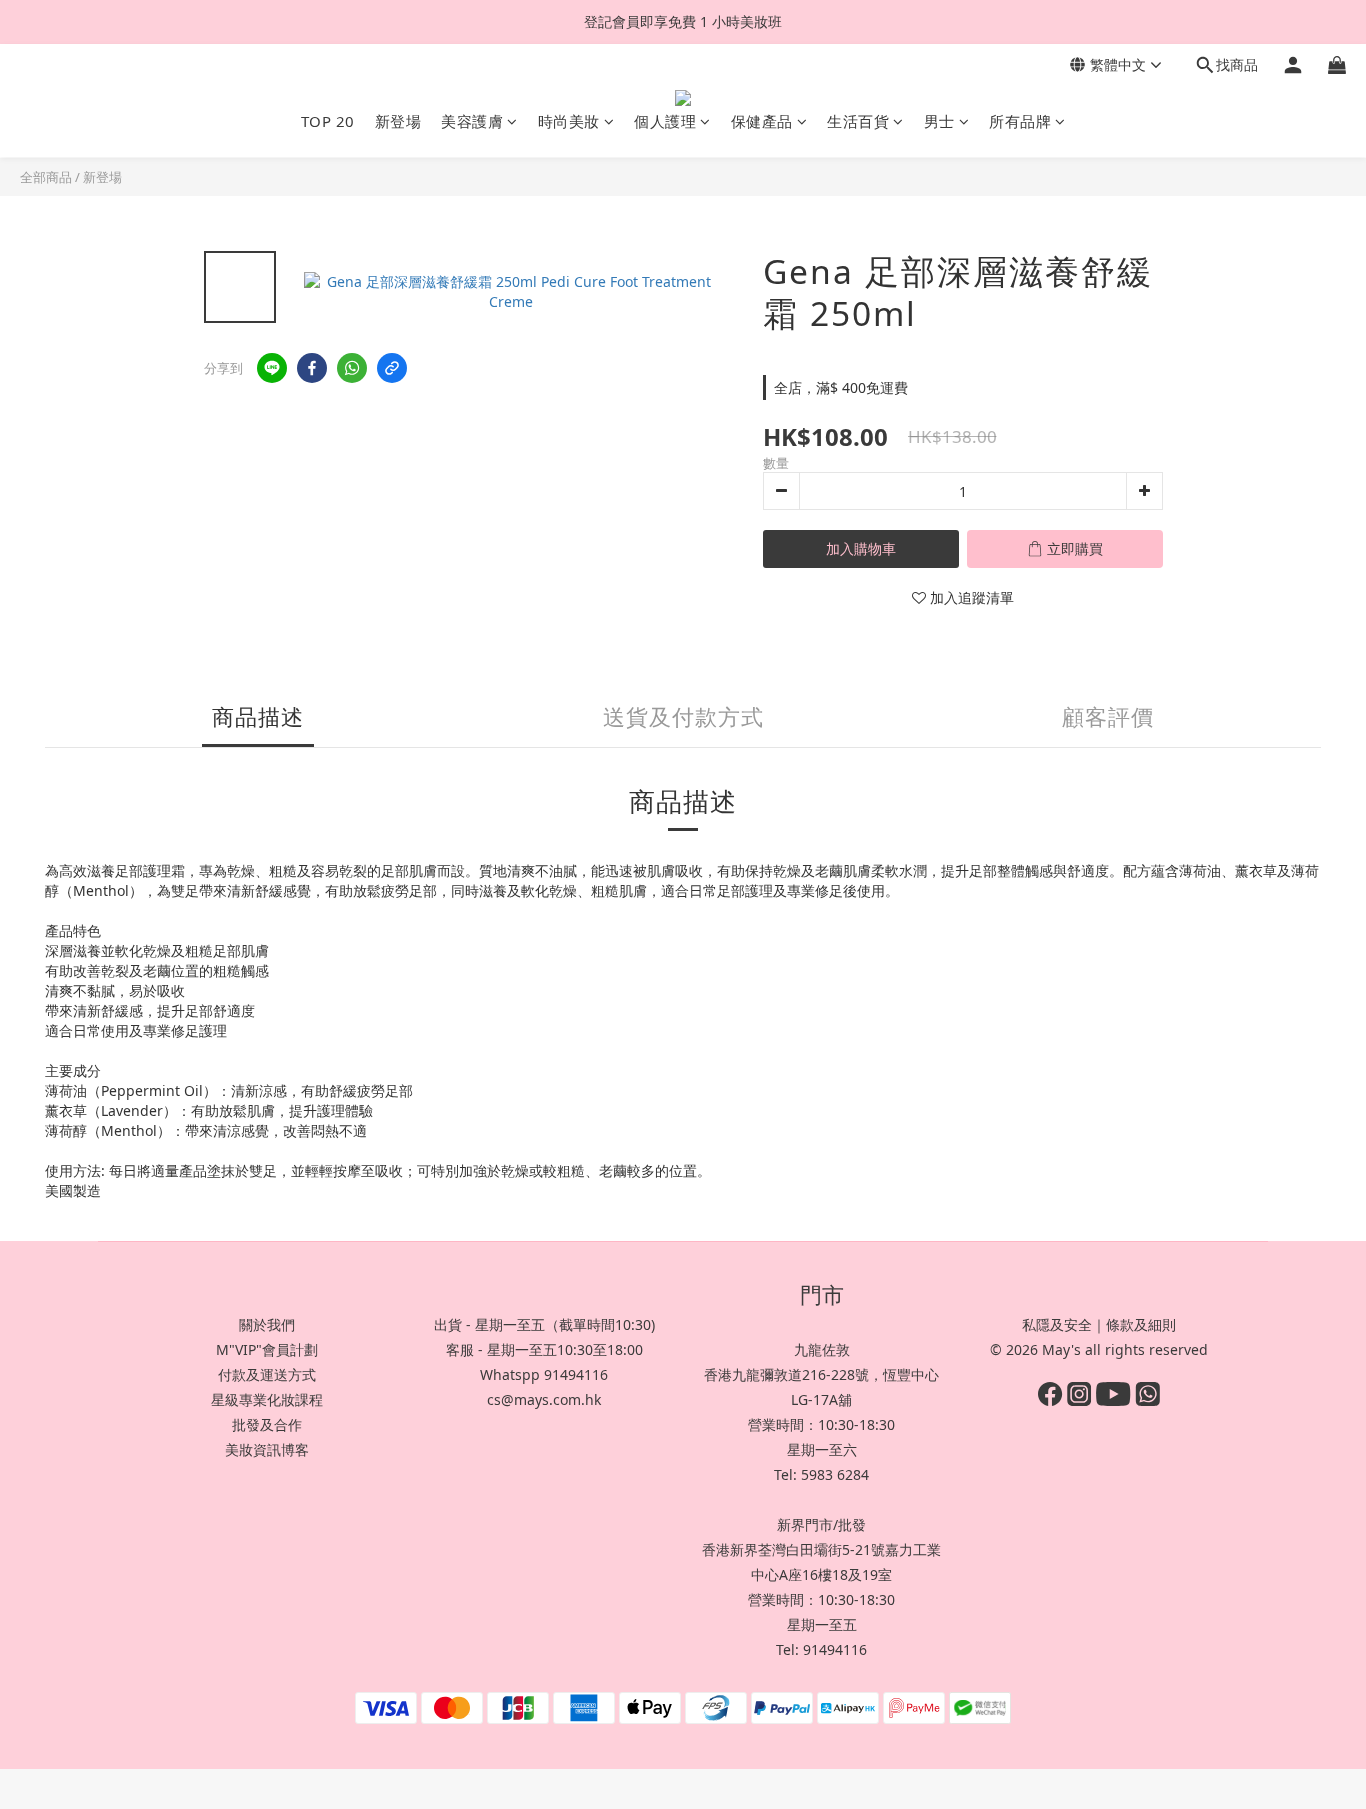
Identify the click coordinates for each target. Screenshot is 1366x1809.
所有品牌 (1020, 121)
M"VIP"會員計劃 (267, 1349)
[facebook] (312, 368)
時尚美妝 (569, 121)
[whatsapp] (352, 368)
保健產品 (762, 121)
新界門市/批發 (821, 1524)
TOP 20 (328, 121)
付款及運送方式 (267, 1374)
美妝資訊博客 (267, 1449)
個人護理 (665, 121)
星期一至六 (822, 1449)
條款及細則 (1141, 1324)
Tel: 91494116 (821, 1649)
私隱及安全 (1057, 1324)
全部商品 (46, 177)
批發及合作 (267, 1424)
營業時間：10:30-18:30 (821, 1424)
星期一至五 (822, 1624)
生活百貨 (858, 121)
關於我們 (267, 1324)
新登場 (398, 121)
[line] (272, 368)
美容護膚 (472, 121)
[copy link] (392, 368)
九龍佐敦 (822, 1349)
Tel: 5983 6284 (821, 1474)
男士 (939, 121)
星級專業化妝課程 (267, 1399)
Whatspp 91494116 (544, 1374)
